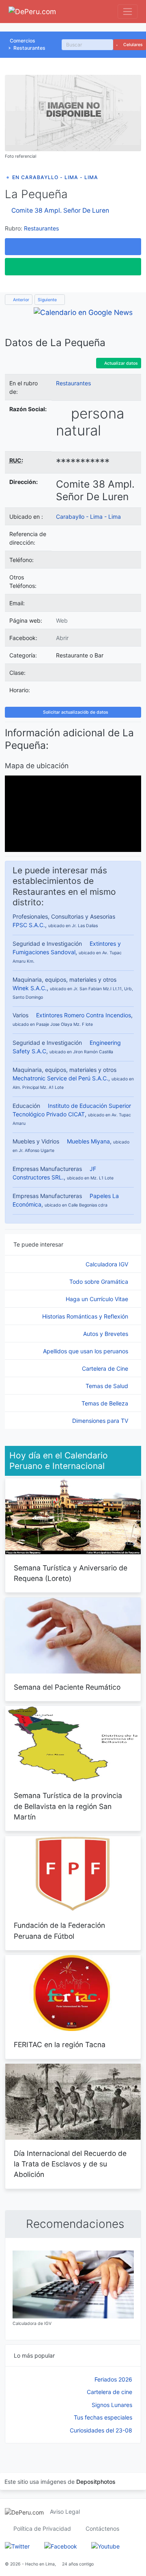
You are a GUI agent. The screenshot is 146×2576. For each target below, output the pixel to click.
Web (62, 620)
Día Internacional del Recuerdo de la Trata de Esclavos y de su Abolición (70, 2164)
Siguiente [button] (48, 300)
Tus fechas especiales (103, 2417)
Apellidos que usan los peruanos (86, 1351)
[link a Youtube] (105, 2545)
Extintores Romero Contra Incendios (84, 1015)
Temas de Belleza (106, 1403)
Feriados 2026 (113, 2379)
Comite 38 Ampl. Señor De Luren (60, 210)
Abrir (62, 638)
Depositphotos (96, 2482)
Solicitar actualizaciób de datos (75, 712)
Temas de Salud (108, 1386)
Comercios (23, 41)
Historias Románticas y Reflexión (86, 1316)
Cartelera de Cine (106, 1368)
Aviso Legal (65, 2512)
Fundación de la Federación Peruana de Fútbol (59, 1930)
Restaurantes (29, 48)
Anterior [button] (20, 300)
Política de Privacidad (42, 2528)
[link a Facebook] (61, 2545)
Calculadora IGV (108, 1264)
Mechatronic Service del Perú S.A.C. (60, 1078)
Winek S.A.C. (30, 988)
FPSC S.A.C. (29, 925)
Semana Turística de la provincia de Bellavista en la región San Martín (68, 1806)
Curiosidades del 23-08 (101, 2430)
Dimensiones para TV (101, 1421)
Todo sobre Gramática (100, 1282)
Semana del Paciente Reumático (67, 1687)
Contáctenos (102, 2528)
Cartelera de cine (109, 2392)
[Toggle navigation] (128, 12)
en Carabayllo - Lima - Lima (55, 177)
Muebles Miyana (88, 1141)
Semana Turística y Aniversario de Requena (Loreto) (71, 1573)
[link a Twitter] (17, 2545)
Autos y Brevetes (106, 1334)
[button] (73, 247)
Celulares (132, 45)
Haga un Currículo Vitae (98, 1299)
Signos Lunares (112, 2405)
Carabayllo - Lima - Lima (88, 517)
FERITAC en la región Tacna (60, 2045)
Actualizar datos (120, 363)
